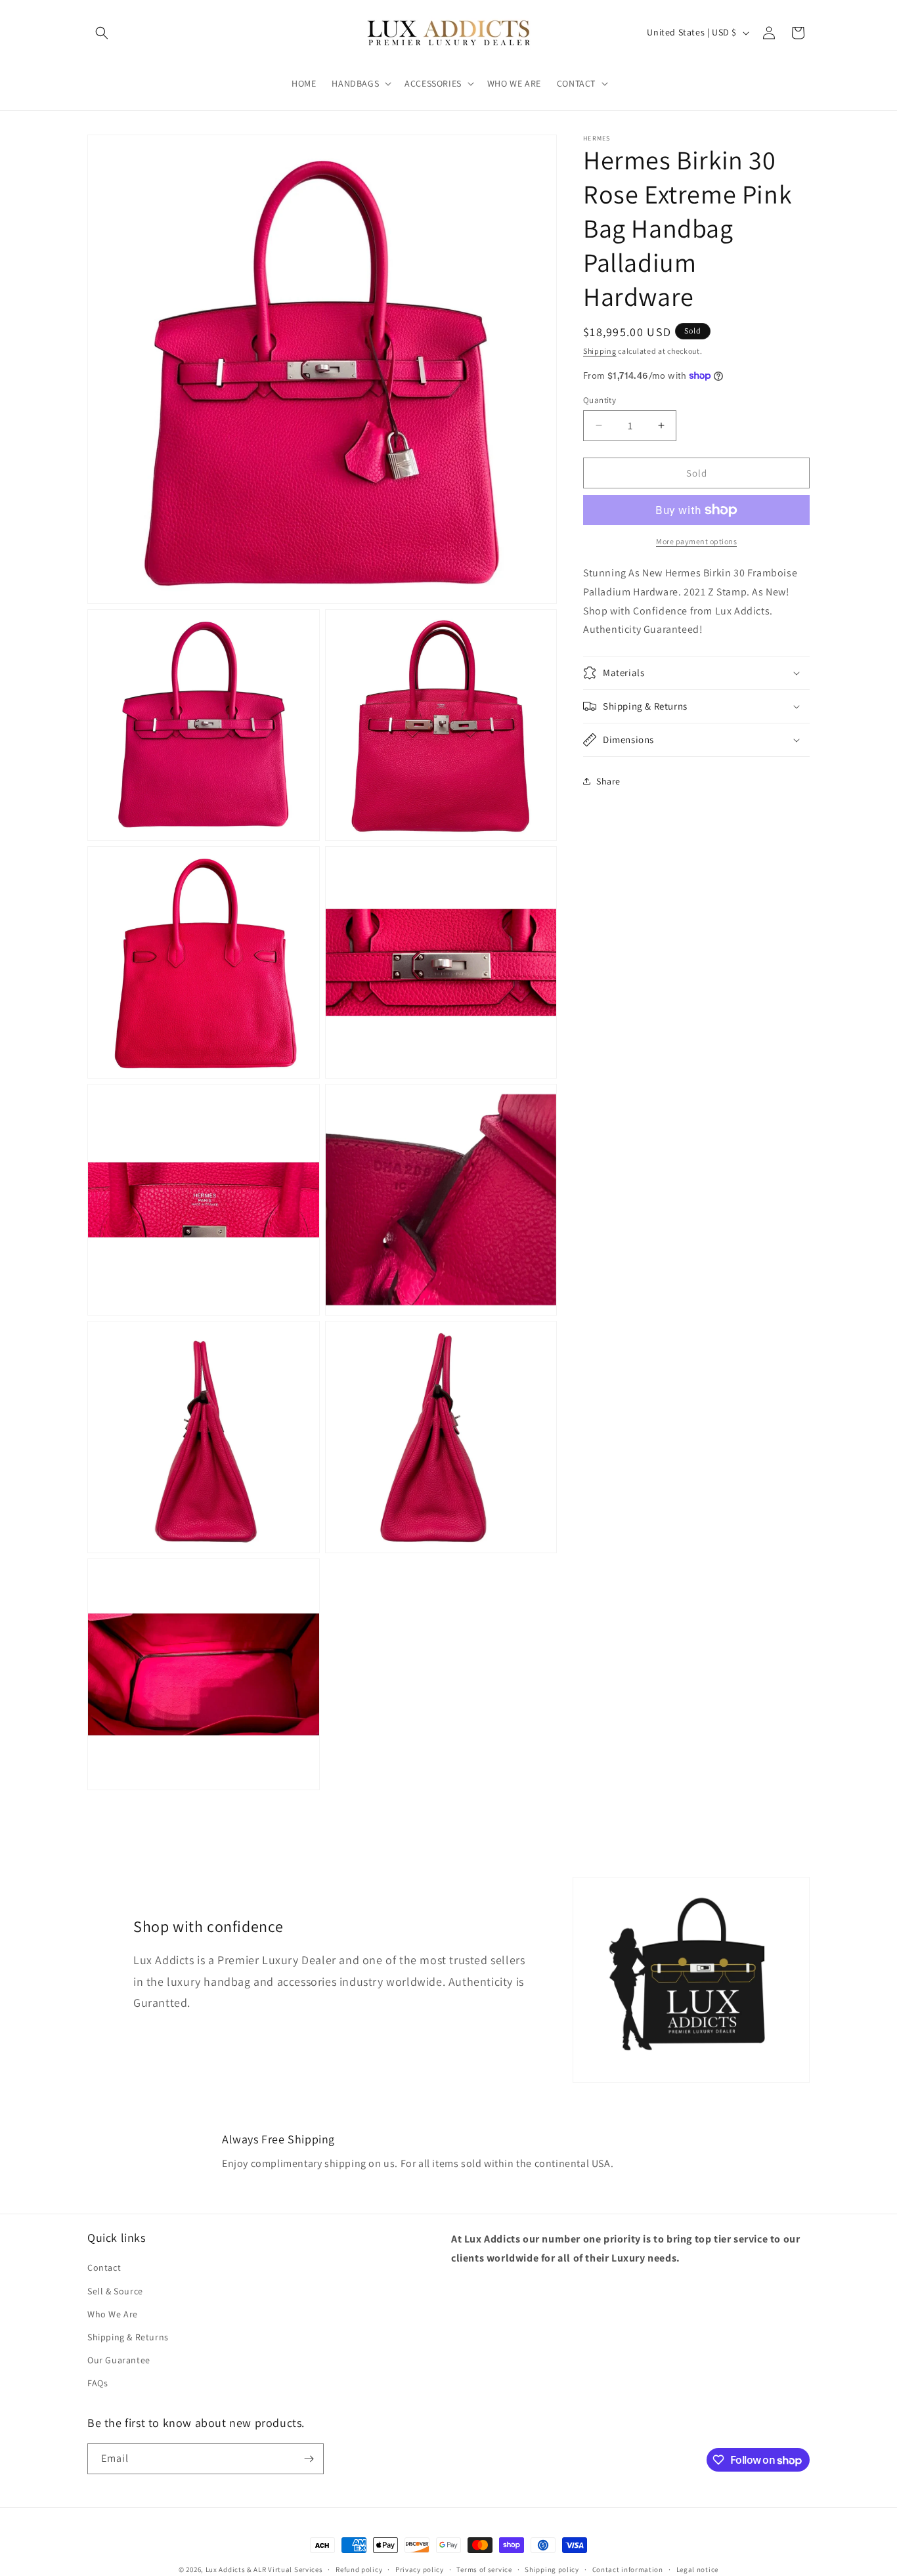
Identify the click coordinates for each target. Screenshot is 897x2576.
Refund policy (359, 2569)
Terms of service (484, 2569)
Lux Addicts (226, 2569)
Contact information (628, 2569)
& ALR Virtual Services (285, 2569)
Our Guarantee (119, 2360)
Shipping (600, 351)
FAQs (98, 2383)
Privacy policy (420, 2569)
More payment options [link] (696, 541)
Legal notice (697, 2569)
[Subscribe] (309, 2459)
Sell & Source (115, 2291)
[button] (102, 33)
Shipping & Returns (128, 2337)
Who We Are (113, 2314)
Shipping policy (552, 2569)
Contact (104, 2267)
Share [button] (608, 781)
